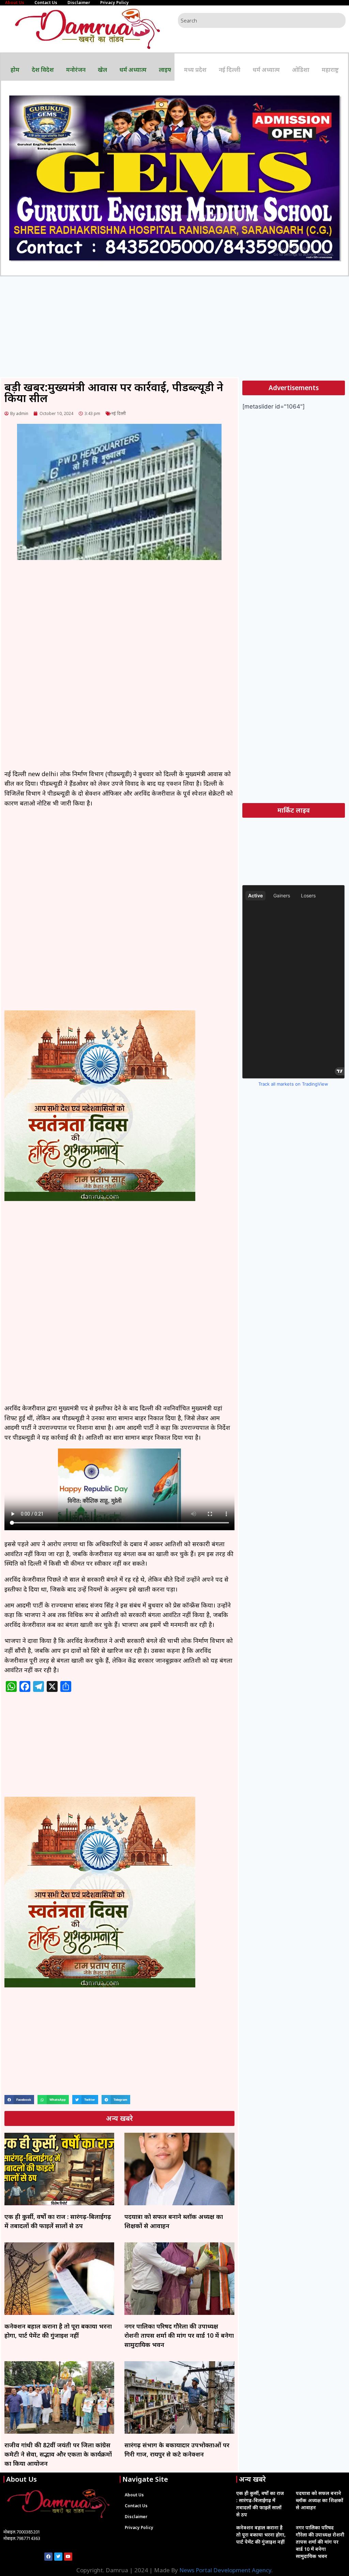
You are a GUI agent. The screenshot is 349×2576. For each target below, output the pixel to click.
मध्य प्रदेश (195, 70)
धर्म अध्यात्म (133, 70)
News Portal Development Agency (225, 2570)
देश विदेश (43, 70)
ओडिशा (301, 70)
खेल (102, 70)
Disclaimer (79, 3)
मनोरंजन (76, 70)
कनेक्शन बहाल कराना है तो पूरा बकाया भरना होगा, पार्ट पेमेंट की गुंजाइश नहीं (261, 2535)
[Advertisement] (174, 327)
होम (15, 70)
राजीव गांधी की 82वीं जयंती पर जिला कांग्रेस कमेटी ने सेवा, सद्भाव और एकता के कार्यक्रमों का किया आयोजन (58, 2454)
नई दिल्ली (230, 70)
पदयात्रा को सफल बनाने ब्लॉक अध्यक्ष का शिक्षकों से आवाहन (320, 2500)
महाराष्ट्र (330, 70)
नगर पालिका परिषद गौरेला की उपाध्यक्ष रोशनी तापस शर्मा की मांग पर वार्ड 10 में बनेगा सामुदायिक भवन (179, 2335)
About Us (15, 3)
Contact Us (46, 3)
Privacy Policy (115, 3)
